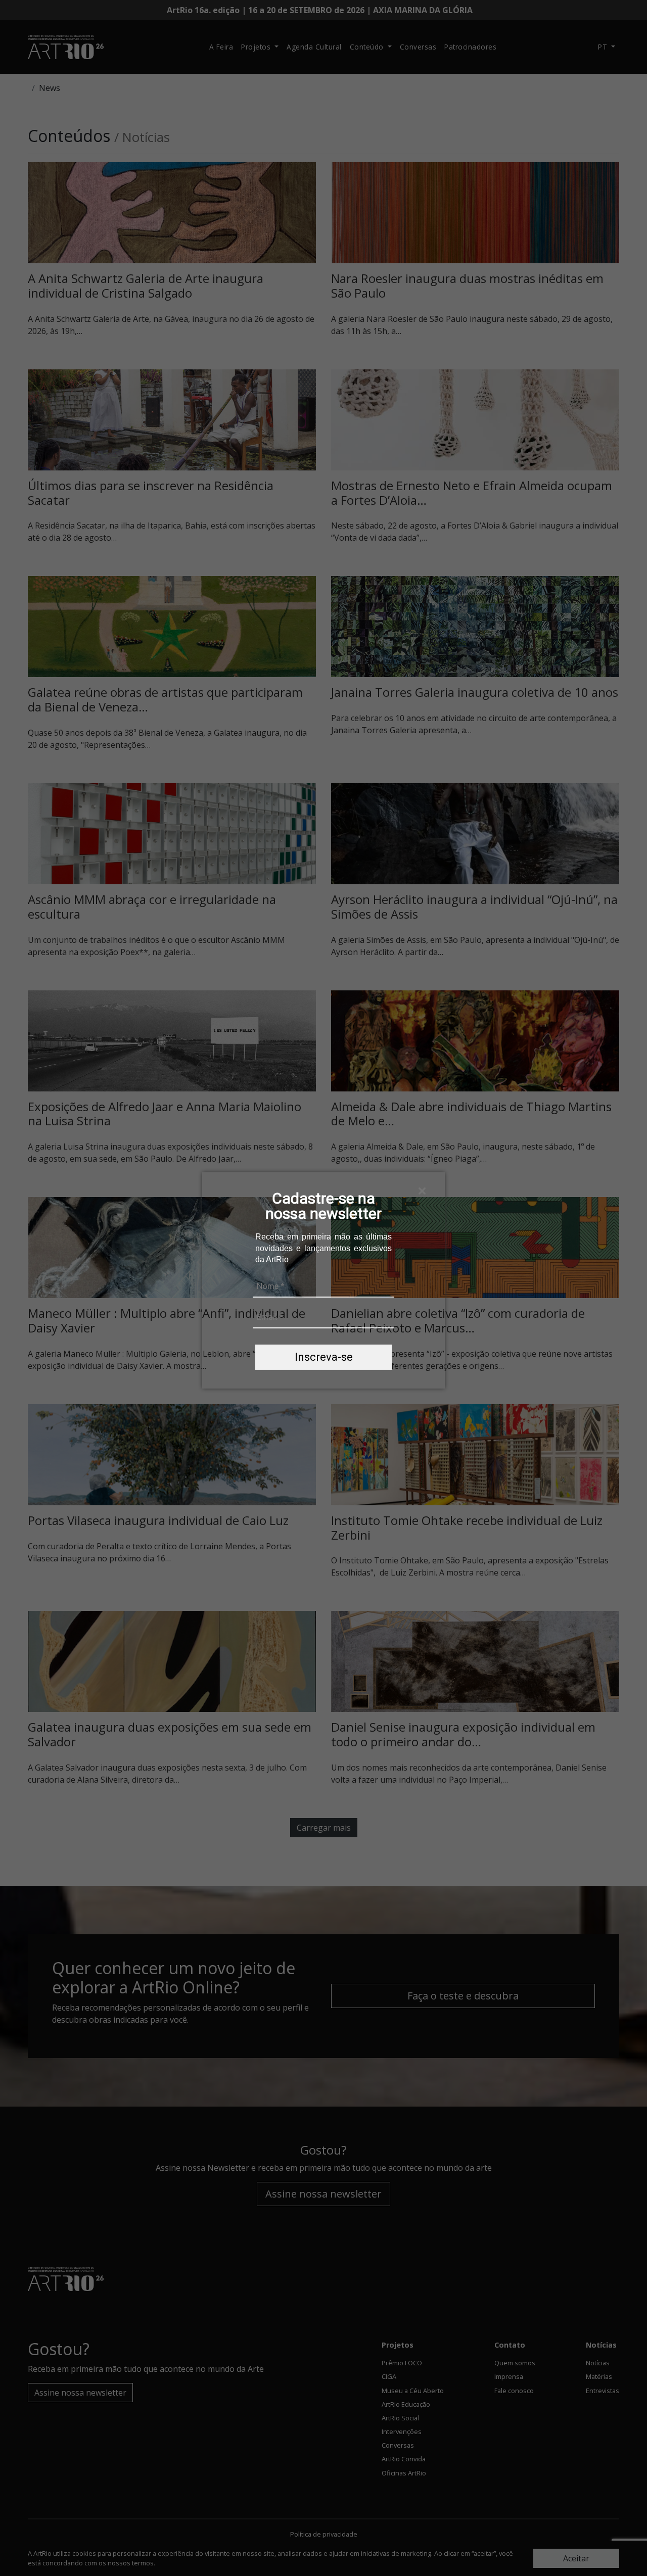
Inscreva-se (324, 1357)
